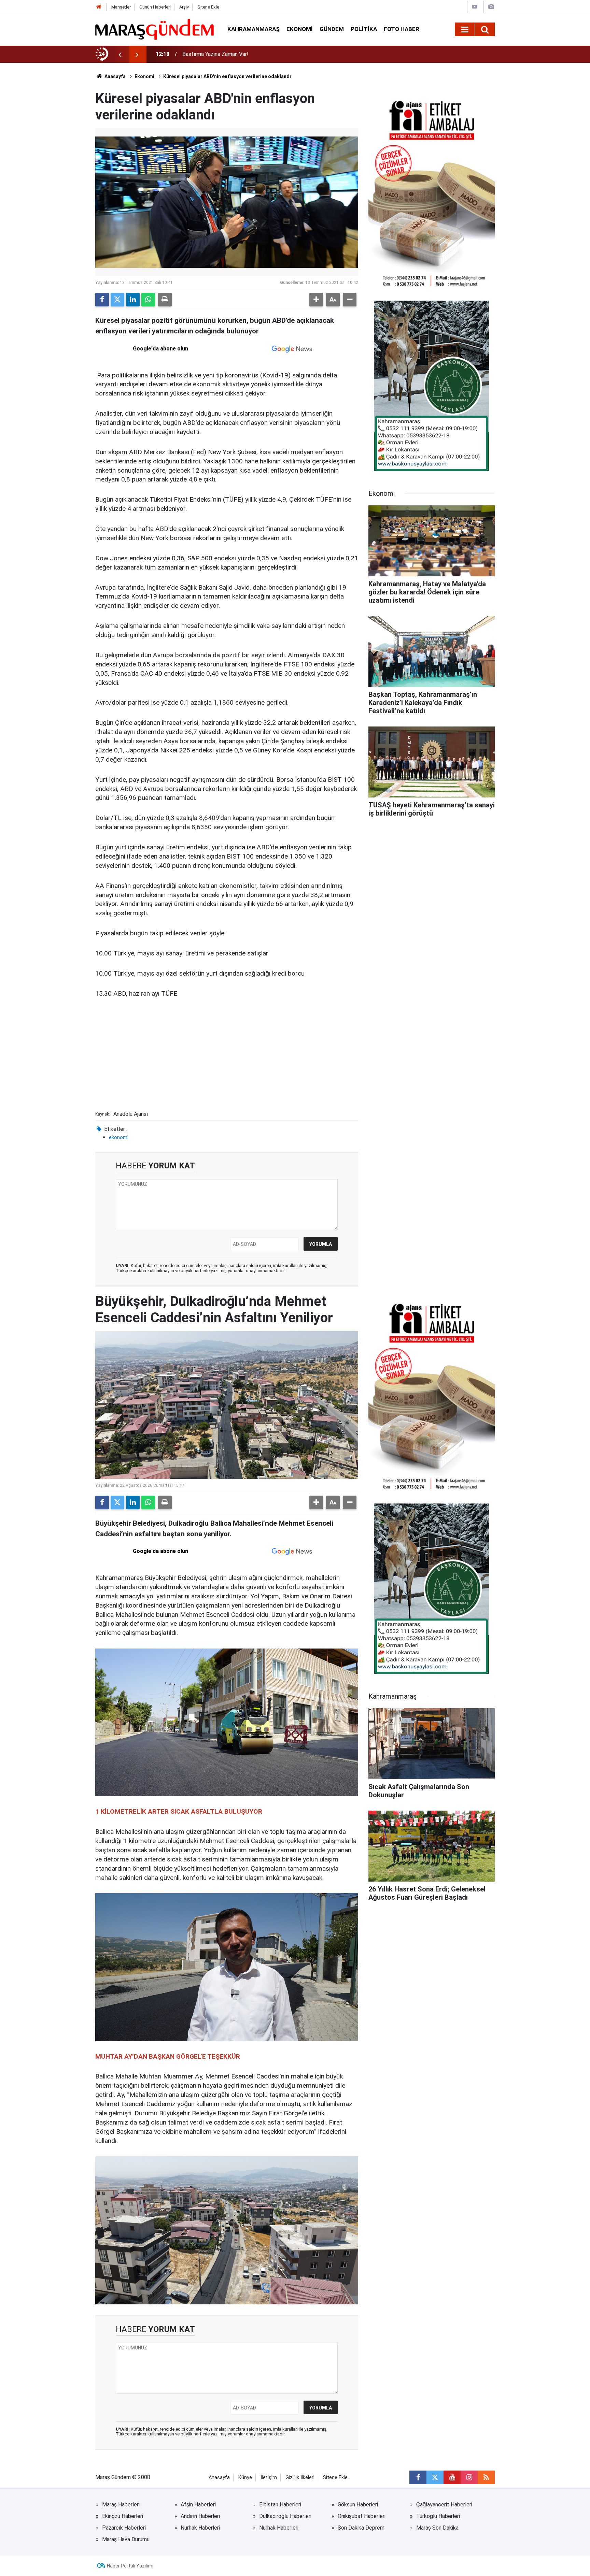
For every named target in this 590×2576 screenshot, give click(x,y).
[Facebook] (102, 300)
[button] (316, 300)
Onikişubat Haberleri (362, 2516)
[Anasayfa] (99, 7)
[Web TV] (475, 7)
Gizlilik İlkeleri (300, 2478)
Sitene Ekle (208, 7)
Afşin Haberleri (198, 2505)
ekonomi (119, 1137)
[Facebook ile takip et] (418, 2477)
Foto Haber (402, 29)
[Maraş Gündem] (154, 29)
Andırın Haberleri (200, 2516)
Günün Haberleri (155, 7)
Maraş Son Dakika (437, 2528)
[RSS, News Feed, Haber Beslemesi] (486, 2477)
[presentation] (120, 54)
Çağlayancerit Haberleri (444, 2505)
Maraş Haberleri (121, 2505)
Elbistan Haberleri (280, 2505)
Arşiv (184, 7)
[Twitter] (117, 300)
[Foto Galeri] (491, 7)
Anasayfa (115, 76)
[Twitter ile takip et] (435, 2477)
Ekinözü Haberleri (123, 2516)
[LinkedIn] (133, 300)
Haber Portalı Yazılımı (130, 2566)
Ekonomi (300, 29)
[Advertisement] (227, 1057)
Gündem (332, 29)
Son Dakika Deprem (361, 2528)
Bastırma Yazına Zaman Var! (215, 54)
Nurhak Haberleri (200, 2528)
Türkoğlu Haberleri (438, 2516)
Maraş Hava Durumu (126, 2539)
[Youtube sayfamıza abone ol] (452, 2477)
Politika (364, 29)
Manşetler (121, 7)
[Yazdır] (165, 300)
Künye (245, 2478)
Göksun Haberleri (358, 2505)
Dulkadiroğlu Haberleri (285, 2516)
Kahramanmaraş (254, 29)
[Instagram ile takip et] (469, 2477)
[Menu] (465, 30)
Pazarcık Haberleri (124, 2528)
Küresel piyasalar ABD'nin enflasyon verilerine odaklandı (227, 76)
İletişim (269, 2478)
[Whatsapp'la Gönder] (148, 300)
